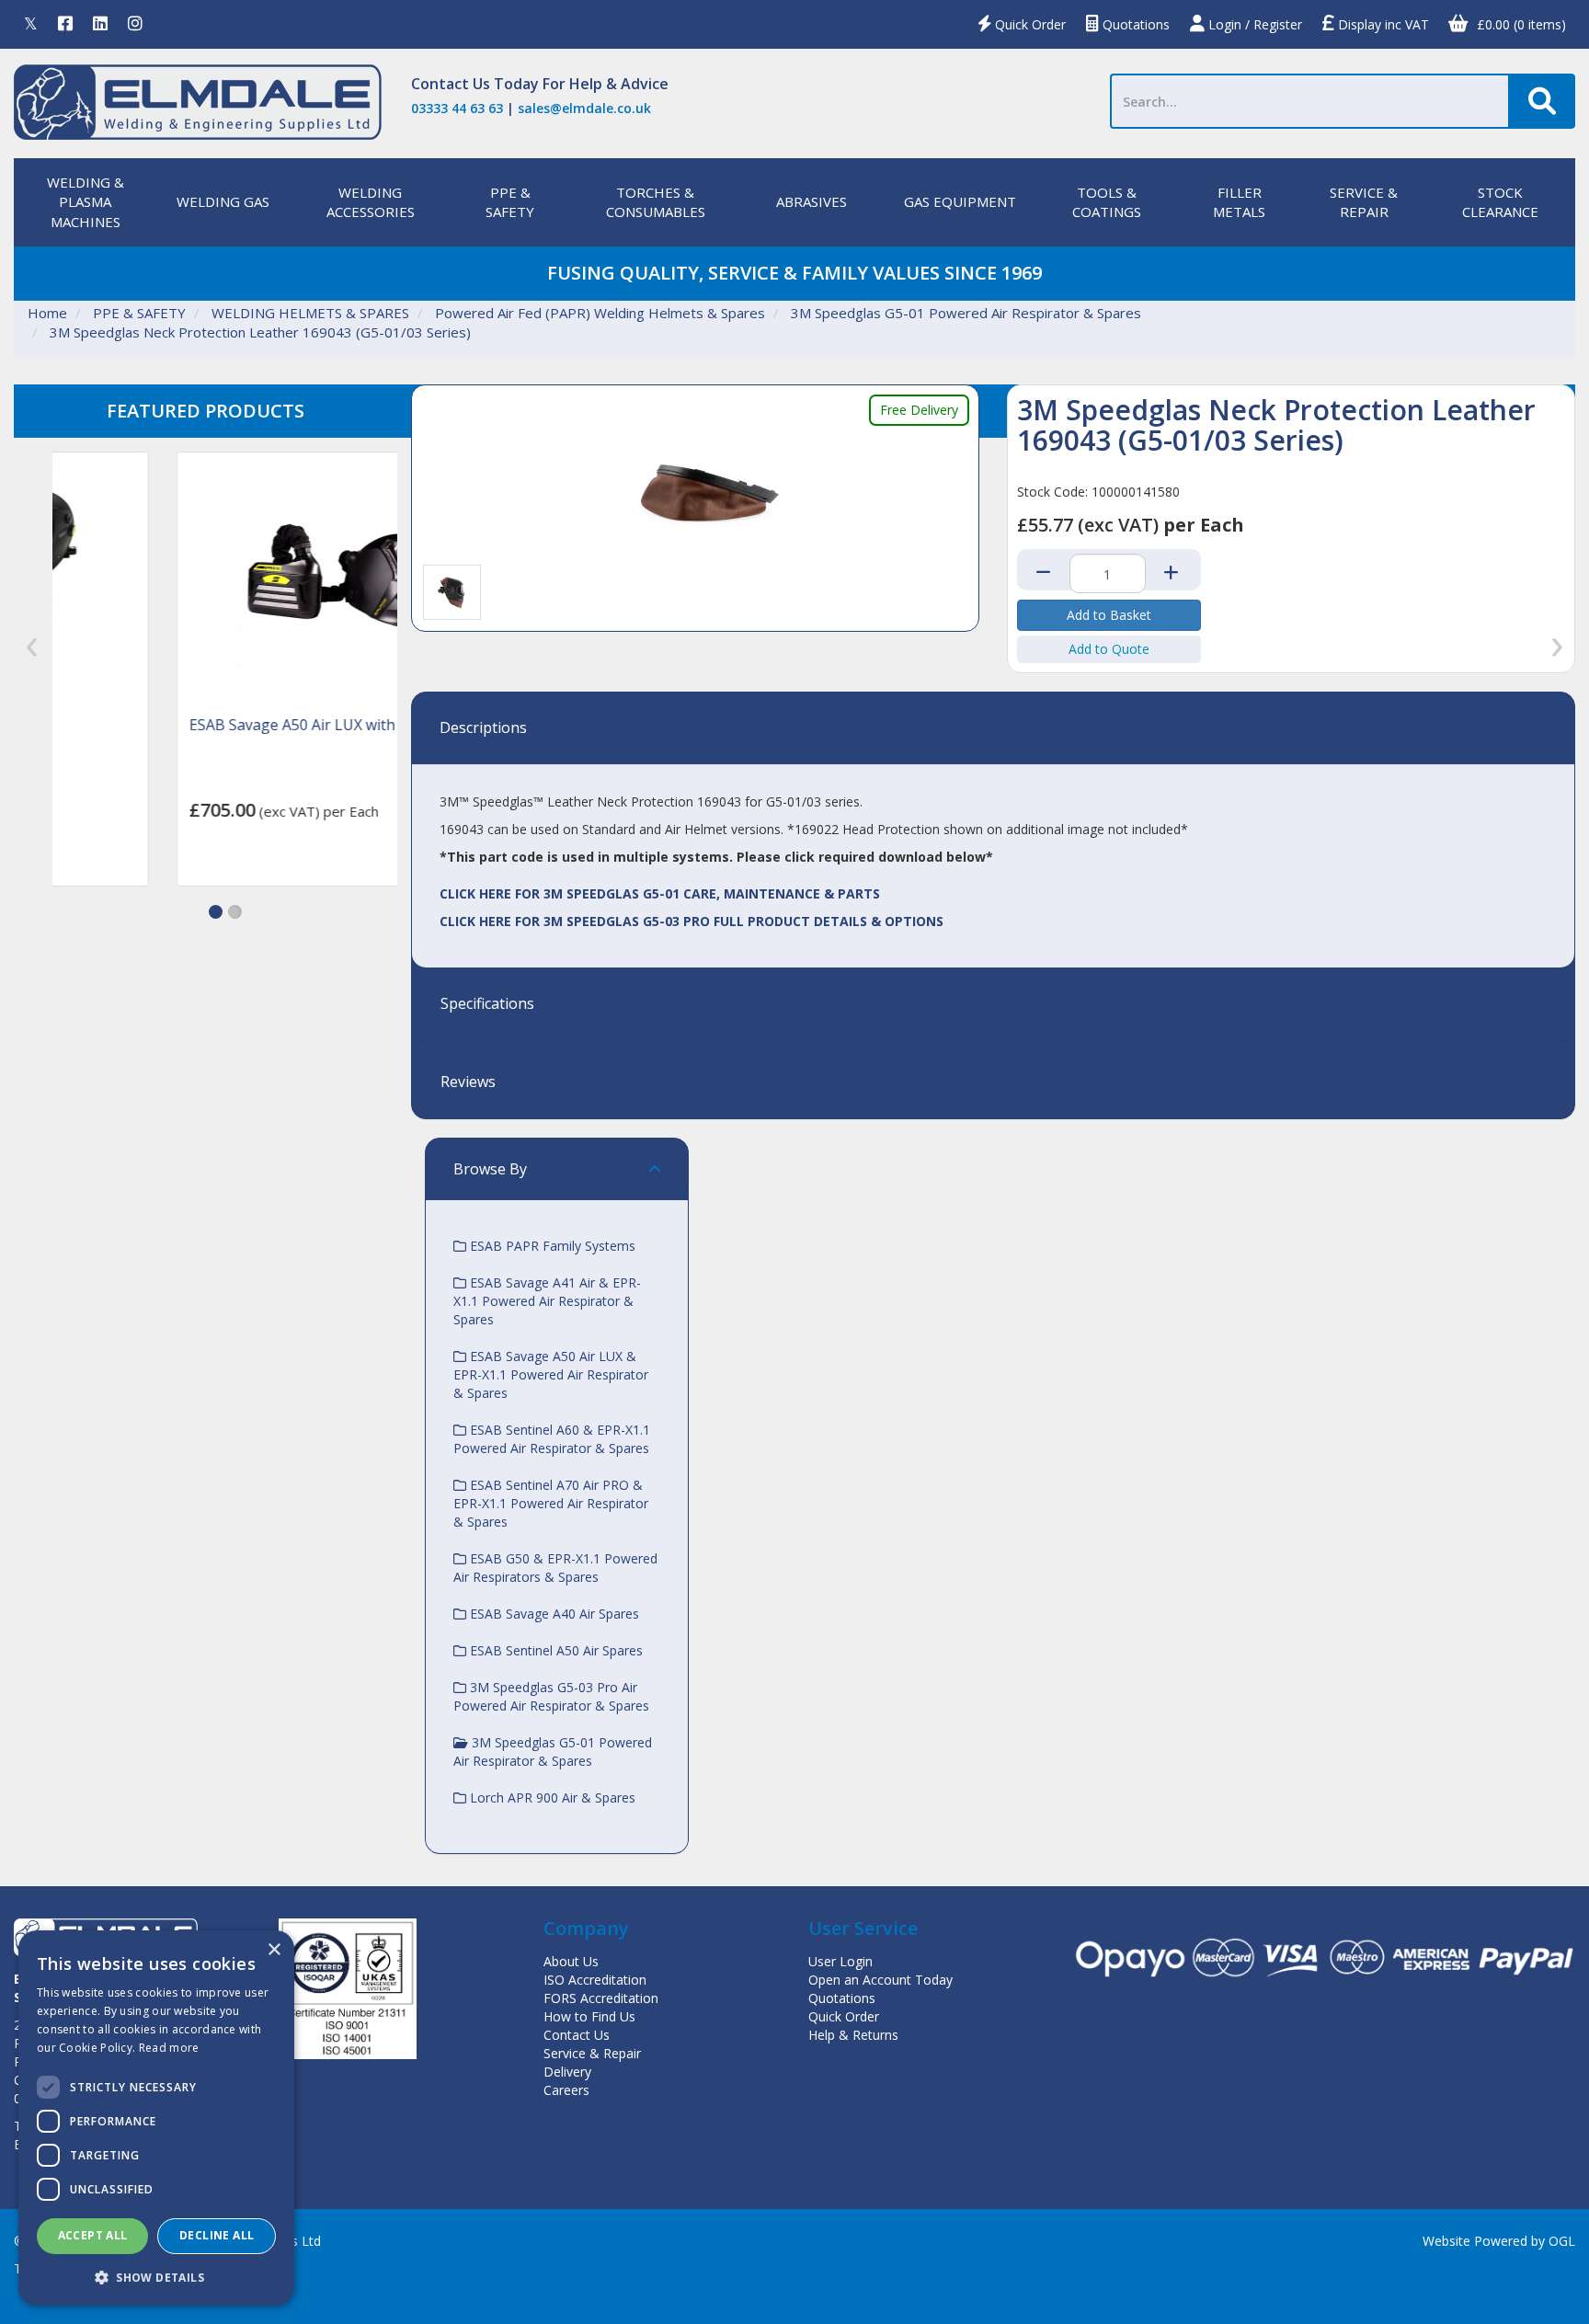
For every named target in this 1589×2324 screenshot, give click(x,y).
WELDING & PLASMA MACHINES (86, 202)
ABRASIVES (812, 201)
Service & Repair (592, 2053)
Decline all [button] (217, 2235)
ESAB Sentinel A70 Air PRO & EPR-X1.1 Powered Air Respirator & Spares (551, 1503)
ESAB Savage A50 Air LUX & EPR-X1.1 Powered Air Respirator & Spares (551, 1374)
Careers (566, 2090)
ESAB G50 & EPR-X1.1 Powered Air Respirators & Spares (555, 1568)
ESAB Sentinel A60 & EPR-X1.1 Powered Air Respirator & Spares (552, 1439)
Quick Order (1029, 24)
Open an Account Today (880, 1980)
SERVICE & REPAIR (1364, 202)
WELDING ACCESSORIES (371, 202)
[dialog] (156, 2118)
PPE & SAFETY (510, 202)
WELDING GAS (223, 201)
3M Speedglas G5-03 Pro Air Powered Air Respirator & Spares (551, 1696)
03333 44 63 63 (457, 108)
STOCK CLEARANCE (1500, 202)
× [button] (274, 1950)
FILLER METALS (1239, 202)
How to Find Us (589, 2016)
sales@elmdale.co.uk (584, 108)
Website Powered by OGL (1499, 2241)
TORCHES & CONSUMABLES (656, 202)
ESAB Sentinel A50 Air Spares (554, 1650)
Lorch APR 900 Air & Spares (551, 1797)
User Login (840, 1961)
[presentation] (32, 647)
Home (47, 313)
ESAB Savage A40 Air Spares (553, 1614)
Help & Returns (853, 2035)
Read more (169, 2048)
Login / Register (1253, 24)
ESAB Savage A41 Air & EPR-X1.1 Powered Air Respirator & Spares (547, 1301)
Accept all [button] (93, 2235)
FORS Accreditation (601, 1998)
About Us (571, 1961)
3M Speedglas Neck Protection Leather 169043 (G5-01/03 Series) (260, 332)
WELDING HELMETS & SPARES (310, 313)
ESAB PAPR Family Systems (551, 1246)
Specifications (487, 1004)
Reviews (468, 1082)
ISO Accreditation (595, 1980)
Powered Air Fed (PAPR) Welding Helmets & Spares (600, 313)
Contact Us (451, 84)
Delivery (567, 2072)
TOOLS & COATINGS (1107, 202)
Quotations (1134, 24)
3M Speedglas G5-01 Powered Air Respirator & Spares (966, 313)
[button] (216, 912)
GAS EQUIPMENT (960, 201)
